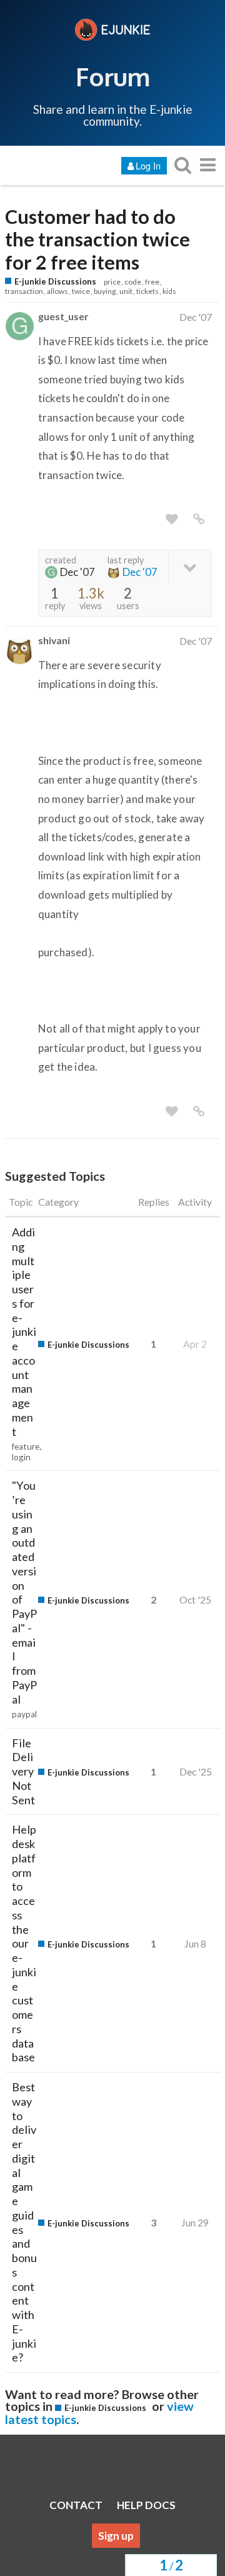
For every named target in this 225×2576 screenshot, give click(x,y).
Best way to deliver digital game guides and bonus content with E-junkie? (24, 2222)
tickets (147, 291)
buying (105, 291)
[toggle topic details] (190, 566)
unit (126, 291)
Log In (148, 165)
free (152, 282)
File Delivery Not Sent (23, 1771)
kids (169, 291)
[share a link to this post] (199, 519)
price (112, 282)
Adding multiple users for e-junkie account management (24, 1332)
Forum (113, 76)
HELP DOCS (146, 2505)
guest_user (63, 316)
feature (26, 1447)
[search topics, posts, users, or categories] (182, 165)
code (133, 282)
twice (81, 291)
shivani (54, 640)
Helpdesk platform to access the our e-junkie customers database (24, 1943)
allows (57, 291)
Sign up (116, 2536)
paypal (24, 1714)
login (21, 1457)
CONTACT (76, 2505)
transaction (24, 291)
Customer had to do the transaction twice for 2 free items (97, 240)
